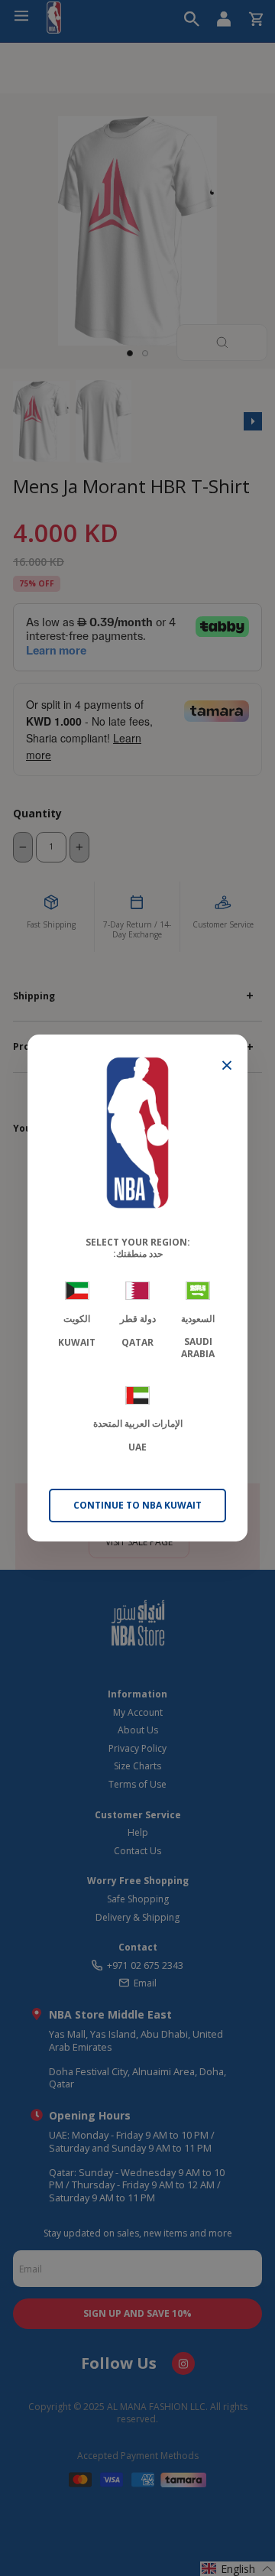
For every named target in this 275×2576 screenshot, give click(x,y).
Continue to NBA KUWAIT (137, 1505)
